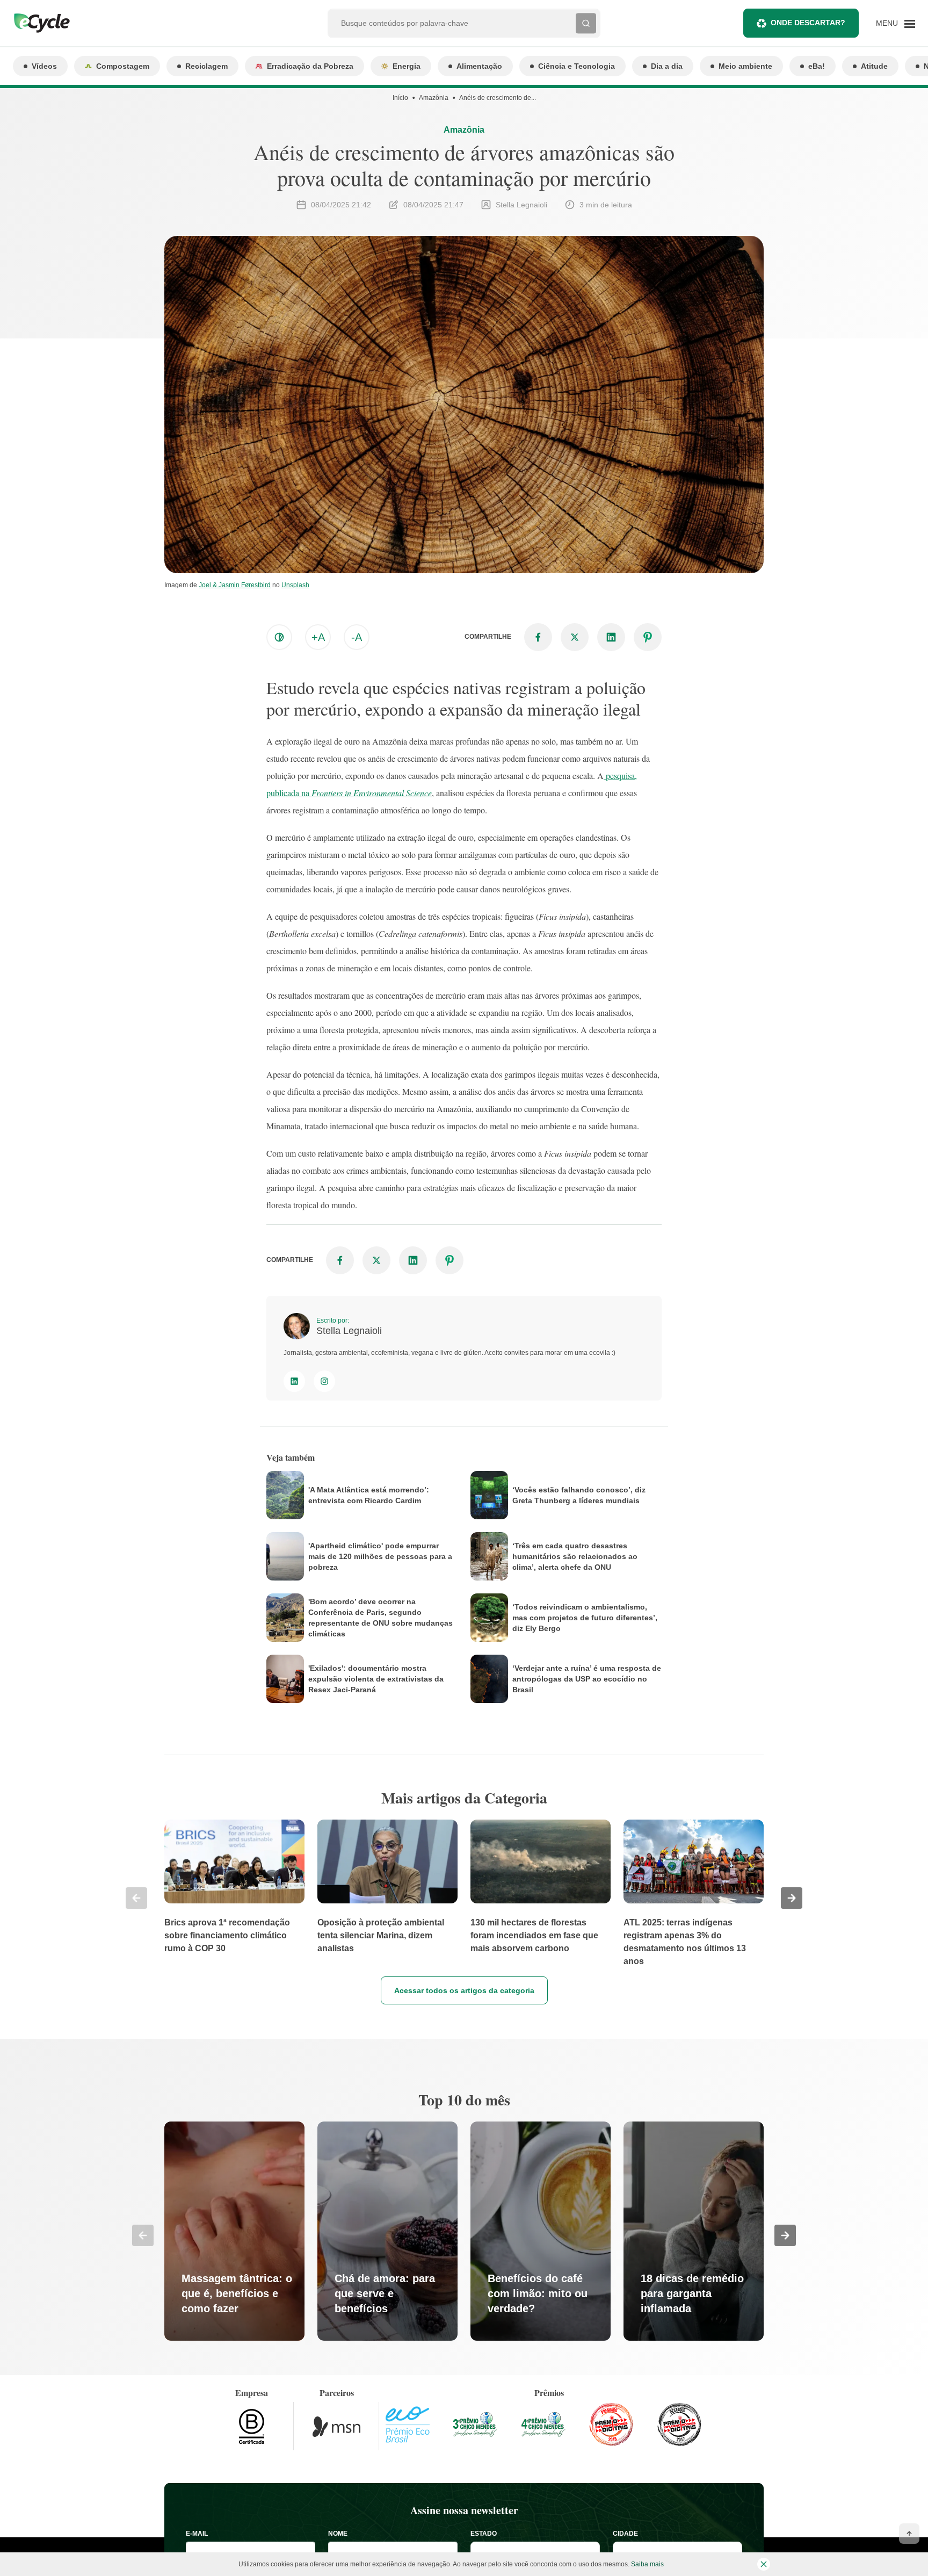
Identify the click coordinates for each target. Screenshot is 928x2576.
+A (318, 637)
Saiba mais (647, 2564)
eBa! (817, 66)
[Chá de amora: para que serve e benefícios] (387, 2231)
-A (357, 637)
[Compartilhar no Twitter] (575, 637)
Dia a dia (667, 66)
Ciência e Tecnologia (577, 66)
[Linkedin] (294, 1381)
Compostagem (123, 66)
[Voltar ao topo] (909, 2534)
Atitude (874, 66)
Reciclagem (206, 66)
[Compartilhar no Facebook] (538, 637)
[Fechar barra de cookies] (764, 2564)
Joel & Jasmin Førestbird (235, 585)
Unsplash (295, 585)
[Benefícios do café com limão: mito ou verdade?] (541, 2231)
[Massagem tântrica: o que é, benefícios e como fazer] (234, 2231)
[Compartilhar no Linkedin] (611, 637)
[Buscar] (586, 23)
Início (400, 98)
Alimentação (479, 66)
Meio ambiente (745, 66)
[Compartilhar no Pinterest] (648, 637)
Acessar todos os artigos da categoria (464, 1990)
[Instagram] (324, 1381)
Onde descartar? (808, 23)
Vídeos (44, 66)
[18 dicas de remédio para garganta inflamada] (694, 2231)
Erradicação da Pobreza (310, 66)
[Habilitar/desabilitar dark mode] (279, 637)
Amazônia (434, 98)
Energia (407, 66)
